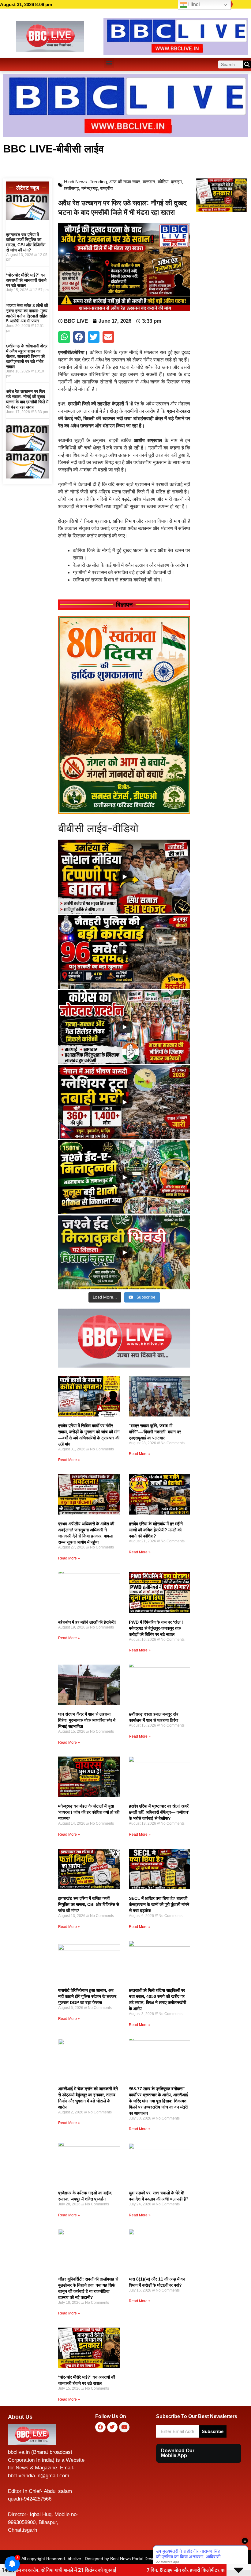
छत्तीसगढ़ (71, 188)
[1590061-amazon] (28, 218)
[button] (109, 63)
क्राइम (176, 182)
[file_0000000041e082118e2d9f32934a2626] (124, 812)
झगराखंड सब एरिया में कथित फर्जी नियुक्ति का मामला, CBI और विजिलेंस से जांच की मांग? (26, 242)
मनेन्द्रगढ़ (90, 188)
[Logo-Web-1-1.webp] (124, 1366)
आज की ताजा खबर (125, 182)
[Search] (247, 64)
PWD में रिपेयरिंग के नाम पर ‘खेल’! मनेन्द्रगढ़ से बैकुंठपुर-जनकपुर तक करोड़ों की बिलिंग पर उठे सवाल (156, 1628)
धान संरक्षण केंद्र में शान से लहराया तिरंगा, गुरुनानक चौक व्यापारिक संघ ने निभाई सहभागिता (87, 1720)
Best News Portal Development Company (150, 2559)
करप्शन (149, 182)
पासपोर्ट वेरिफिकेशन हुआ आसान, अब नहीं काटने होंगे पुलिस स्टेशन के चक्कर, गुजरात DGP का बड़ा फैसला (88, 1996)
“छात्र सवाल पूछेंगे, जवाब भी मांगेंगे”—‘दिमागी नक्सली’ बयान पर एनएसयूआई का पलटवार (155, 1432)
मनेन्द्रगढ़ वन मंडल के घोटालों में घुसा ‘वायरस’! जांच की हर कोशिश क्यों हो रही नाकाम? (89, 1812)
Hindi (193, 4)
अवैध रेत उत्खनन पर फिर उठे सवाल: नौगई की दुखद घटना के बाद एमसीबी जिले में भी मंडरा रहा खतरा (27, 399)
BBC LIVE (204, 2559)
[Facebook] (100, 2427)
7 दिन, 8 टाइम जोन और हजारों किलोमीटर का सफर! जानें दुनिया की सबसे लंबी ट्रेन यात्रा (105, 2570)
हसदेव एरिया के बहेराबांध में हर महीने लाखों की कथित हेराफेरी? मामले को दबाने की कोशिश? (156, 1530)
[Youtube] (124, 2427)
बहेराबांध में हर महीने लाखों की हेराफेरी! (87, 1622)
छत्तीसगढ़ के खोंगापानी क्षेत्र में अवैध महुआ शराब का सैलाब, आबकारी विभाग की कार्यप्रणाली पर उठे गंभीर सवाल (27, 356)
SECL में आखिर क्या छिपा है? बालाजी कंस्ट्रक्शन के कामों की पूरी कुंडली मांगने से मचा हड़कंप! (159, 1904)
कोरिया (163, 182)
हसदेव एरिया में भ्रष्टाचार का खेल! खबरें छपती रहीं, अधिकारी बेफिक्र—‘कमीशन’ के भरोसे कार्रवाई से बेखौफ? (159, 1812)
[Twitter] (112, 2427)
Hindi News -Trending (85, 182)
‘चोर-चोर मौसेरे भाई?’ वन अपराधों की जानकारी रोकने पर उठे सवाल (26, 280)
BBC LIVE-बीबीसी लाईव (53, 149)
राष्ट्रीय (106, 188)
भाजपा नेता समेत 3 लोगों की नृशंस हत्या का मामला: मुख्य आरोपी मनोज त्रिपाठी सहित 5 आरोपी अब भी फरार (27, 313)
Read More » (69, 1460)
